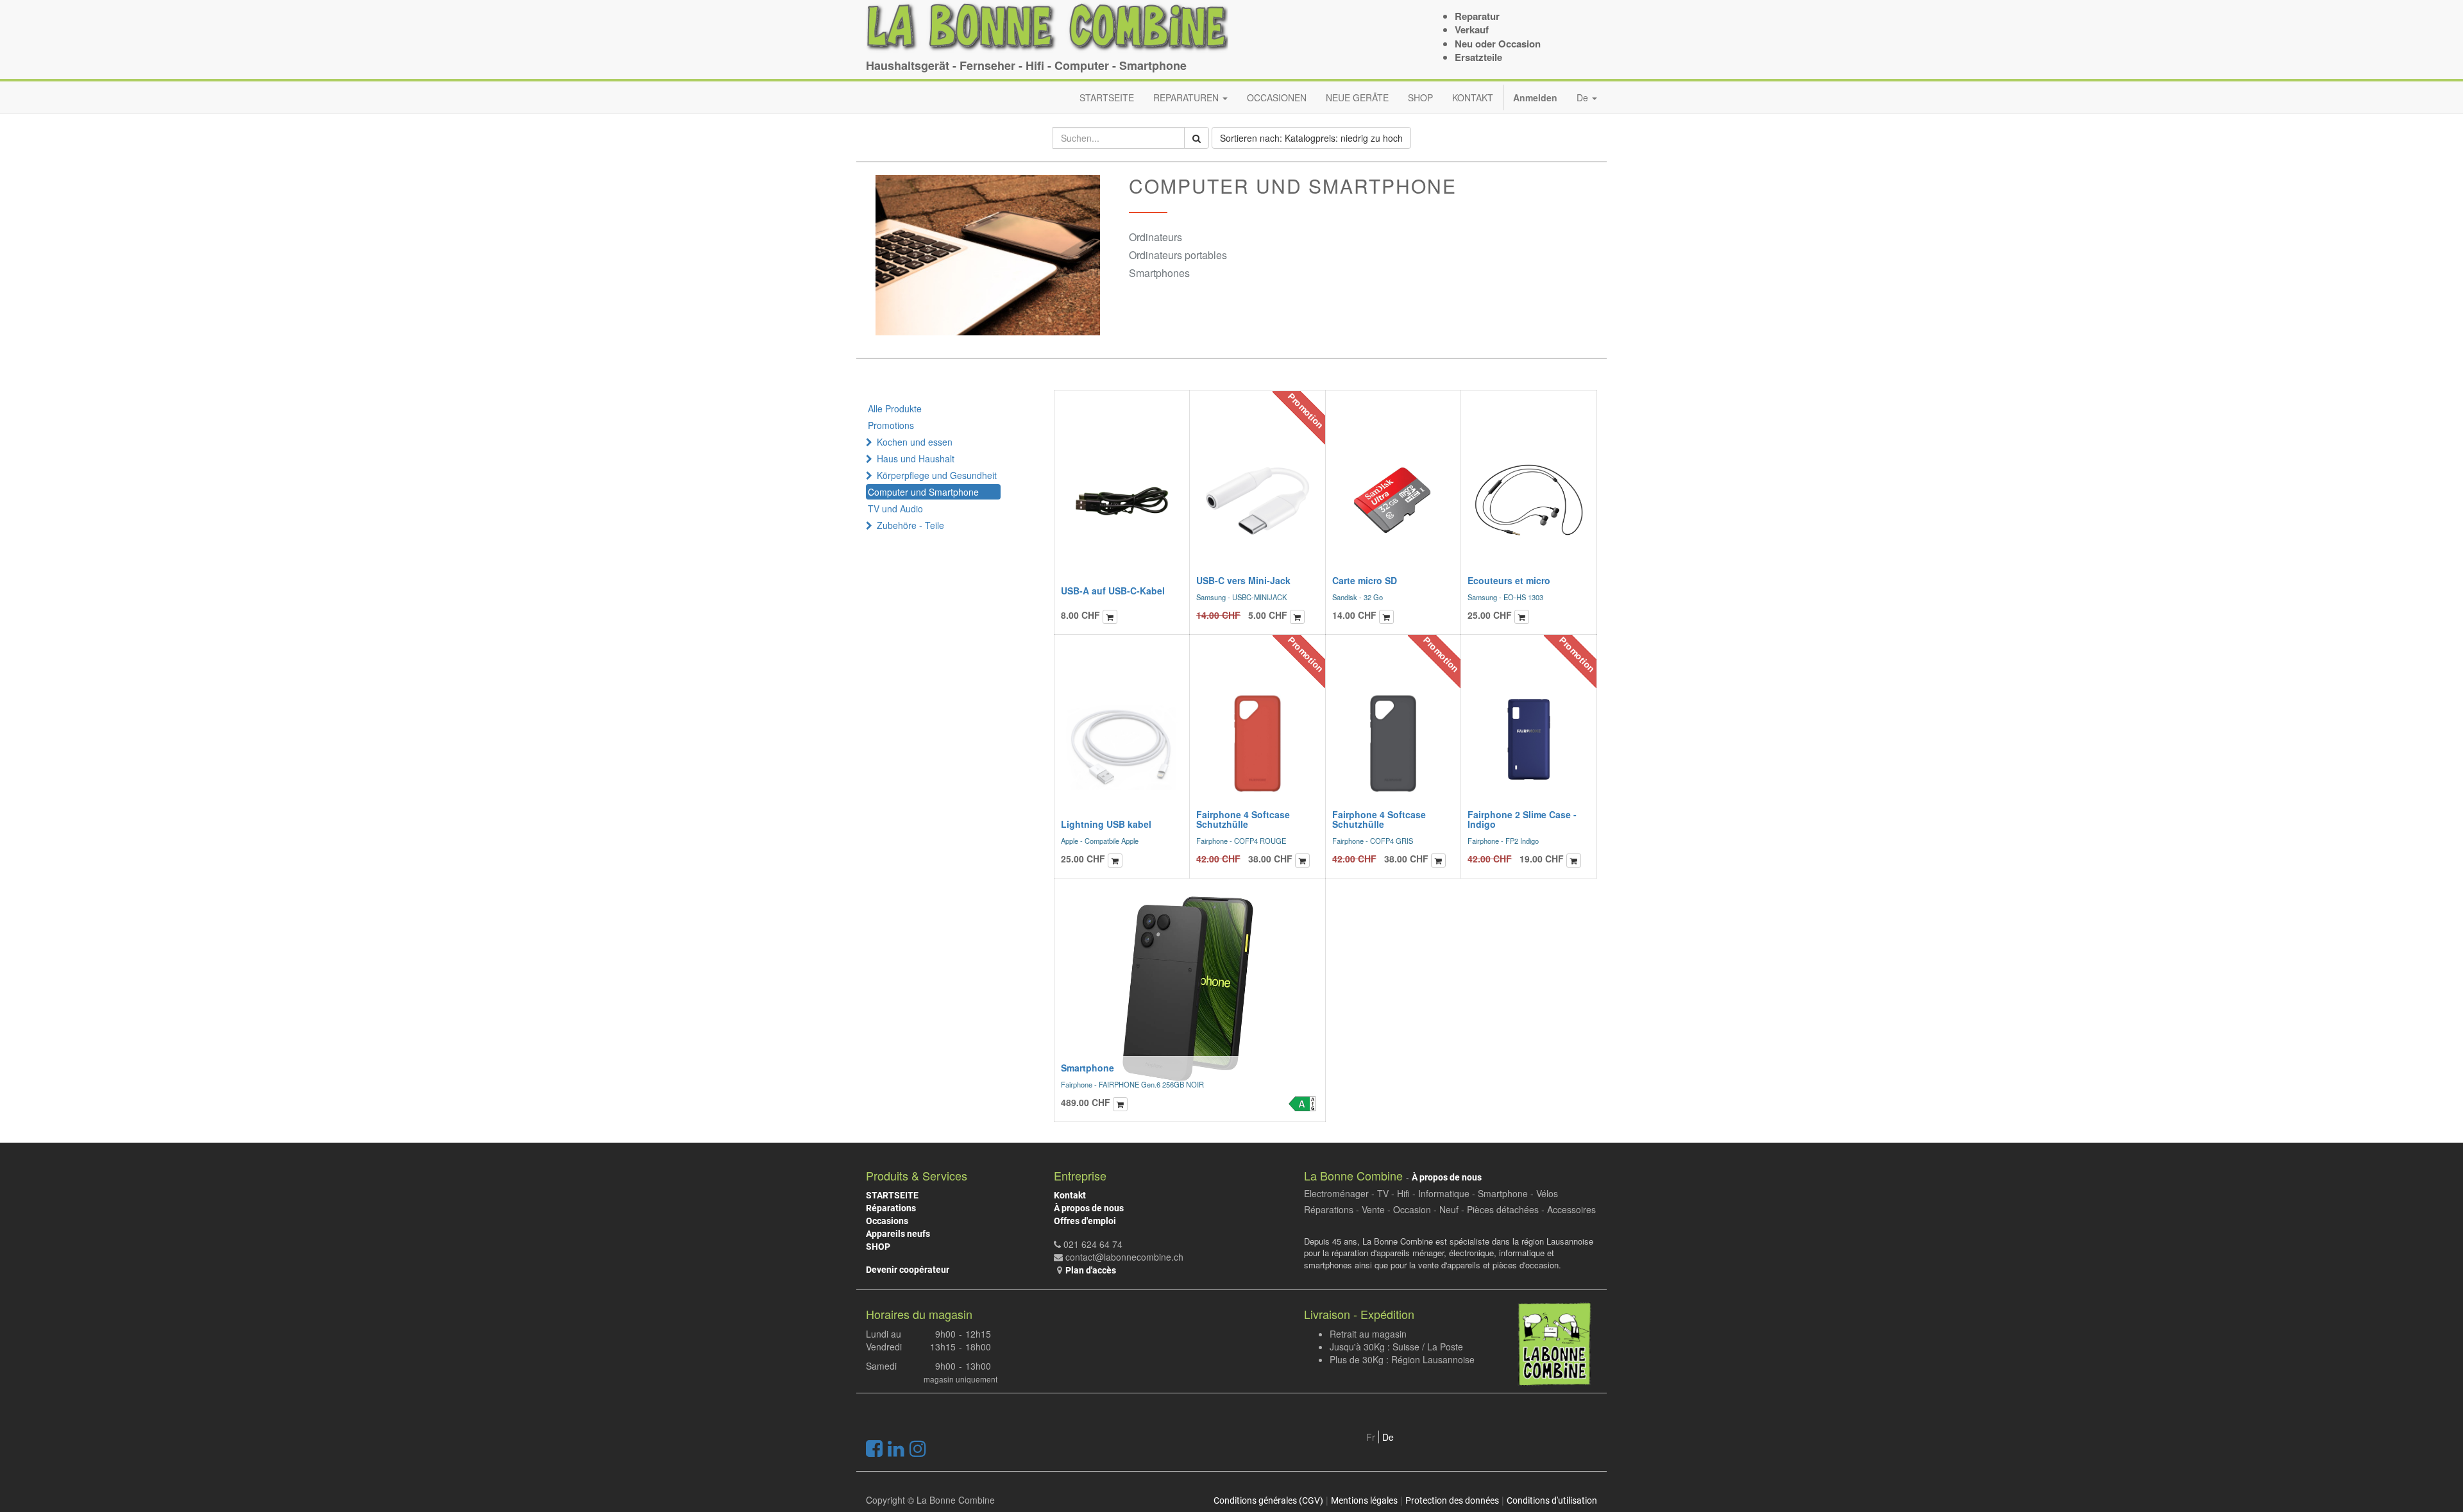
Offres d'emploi (1085, 1221)
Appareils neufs (898, 1234)
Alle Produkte (895, 408)
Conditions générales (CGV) (1268, 1500)
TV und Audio (895, 508)
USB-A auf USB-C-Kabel (1113, 591)
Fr (1371, 1437)
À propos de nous (1089, 1208)
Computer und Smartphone (923, 492)
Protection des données (1452, 1500)
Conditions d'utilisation (1552, 1500)
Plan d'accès (1091, 1270)
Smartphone (1088, 1068)
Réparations (891, 1208)
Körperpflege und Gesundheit (937, 475)
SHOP (878, 1247)
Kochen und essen (915, 442)
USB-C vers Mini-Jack (1243, 580)
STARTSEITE (892, 1195)
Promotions (891, 425)
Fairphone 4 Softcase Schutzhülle (1243, 819)
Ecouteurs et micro (1509, 580)
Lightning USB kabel (1106, 824)
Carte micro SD (1365, 580)
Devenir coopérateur (908, 1270)
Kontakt (1070, 1195)
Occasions (887, 1221)
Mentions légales (1364, 1500)
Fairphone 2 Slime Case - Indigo (1522, 819)
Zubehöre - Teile (910, 525)
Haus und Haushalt (916, 458)
